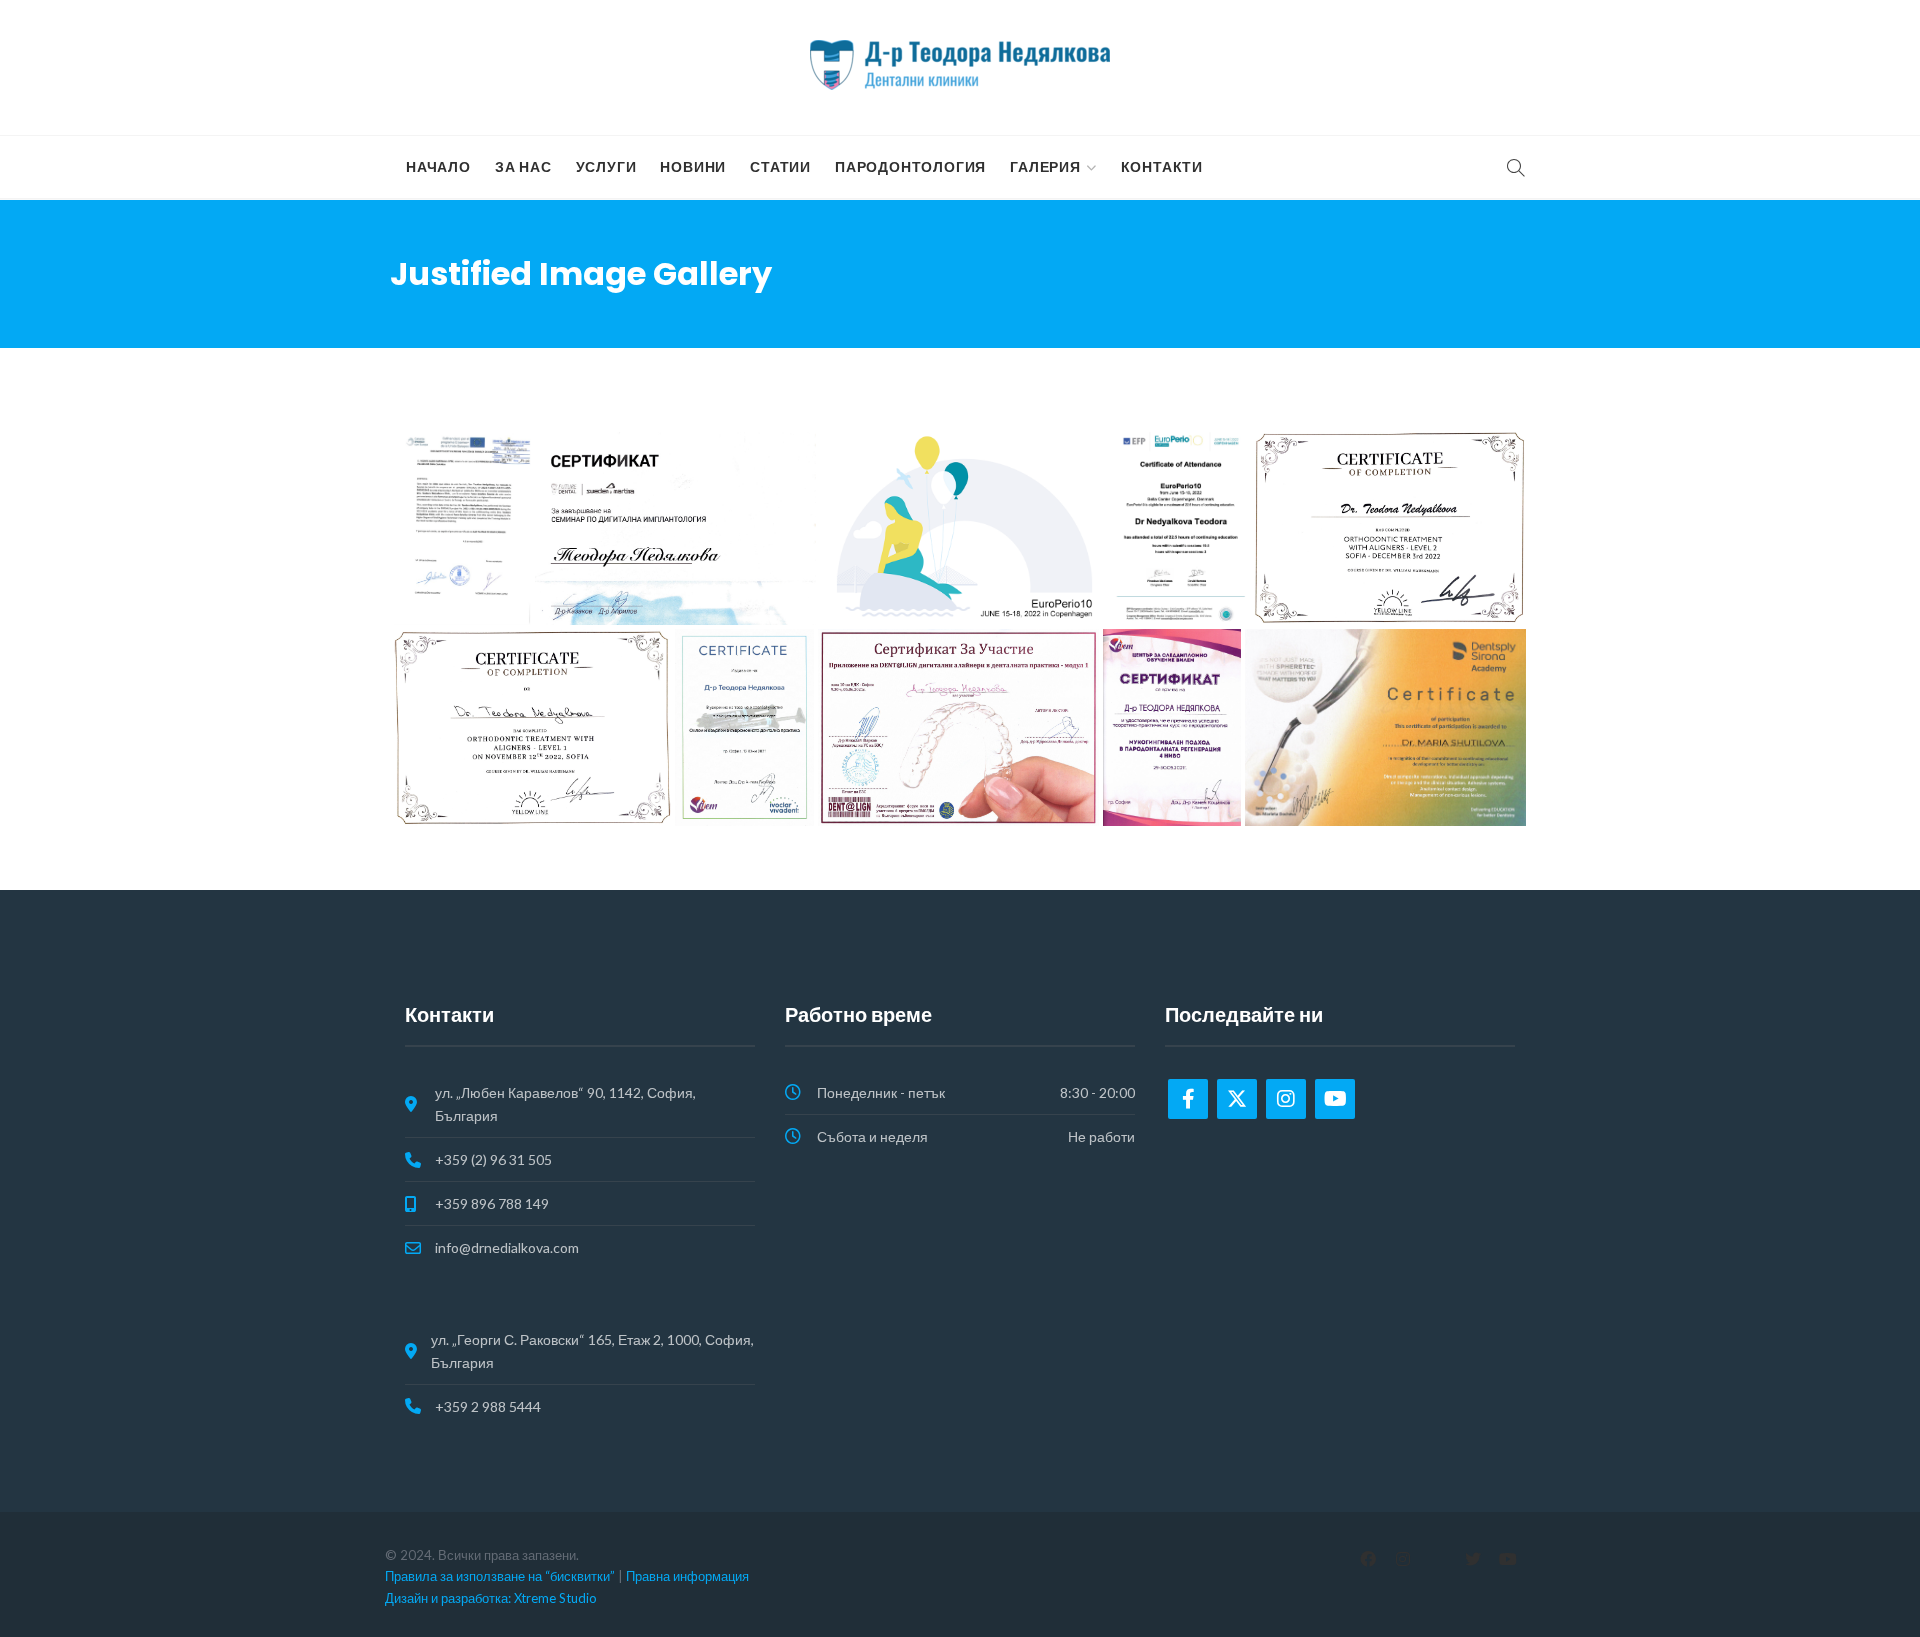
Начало (438, 167)
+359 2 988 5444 (488, 1406)
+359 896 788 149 (492, 1203)
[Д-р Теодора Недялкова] (960, 65)
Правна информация (687, 1576)
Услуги (606, 167)
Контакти (1162, 167)
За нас (523, 167)
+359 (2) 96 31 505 (493, 1159)
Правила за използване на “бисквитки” (500, 1576)
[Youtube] (1335, 1099)
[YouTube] (1507, 1559)
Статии (780, 167)
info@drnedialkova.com (507, 1247)
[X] (1472, 1559)
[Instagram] (1286, 1099)
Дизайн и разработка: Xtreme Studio (491, 1598)
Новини (693, 167)
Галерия (1045, 167)
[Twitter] (1237, 1099)
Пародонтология (910, 167)
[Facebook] (1188, 1099)
